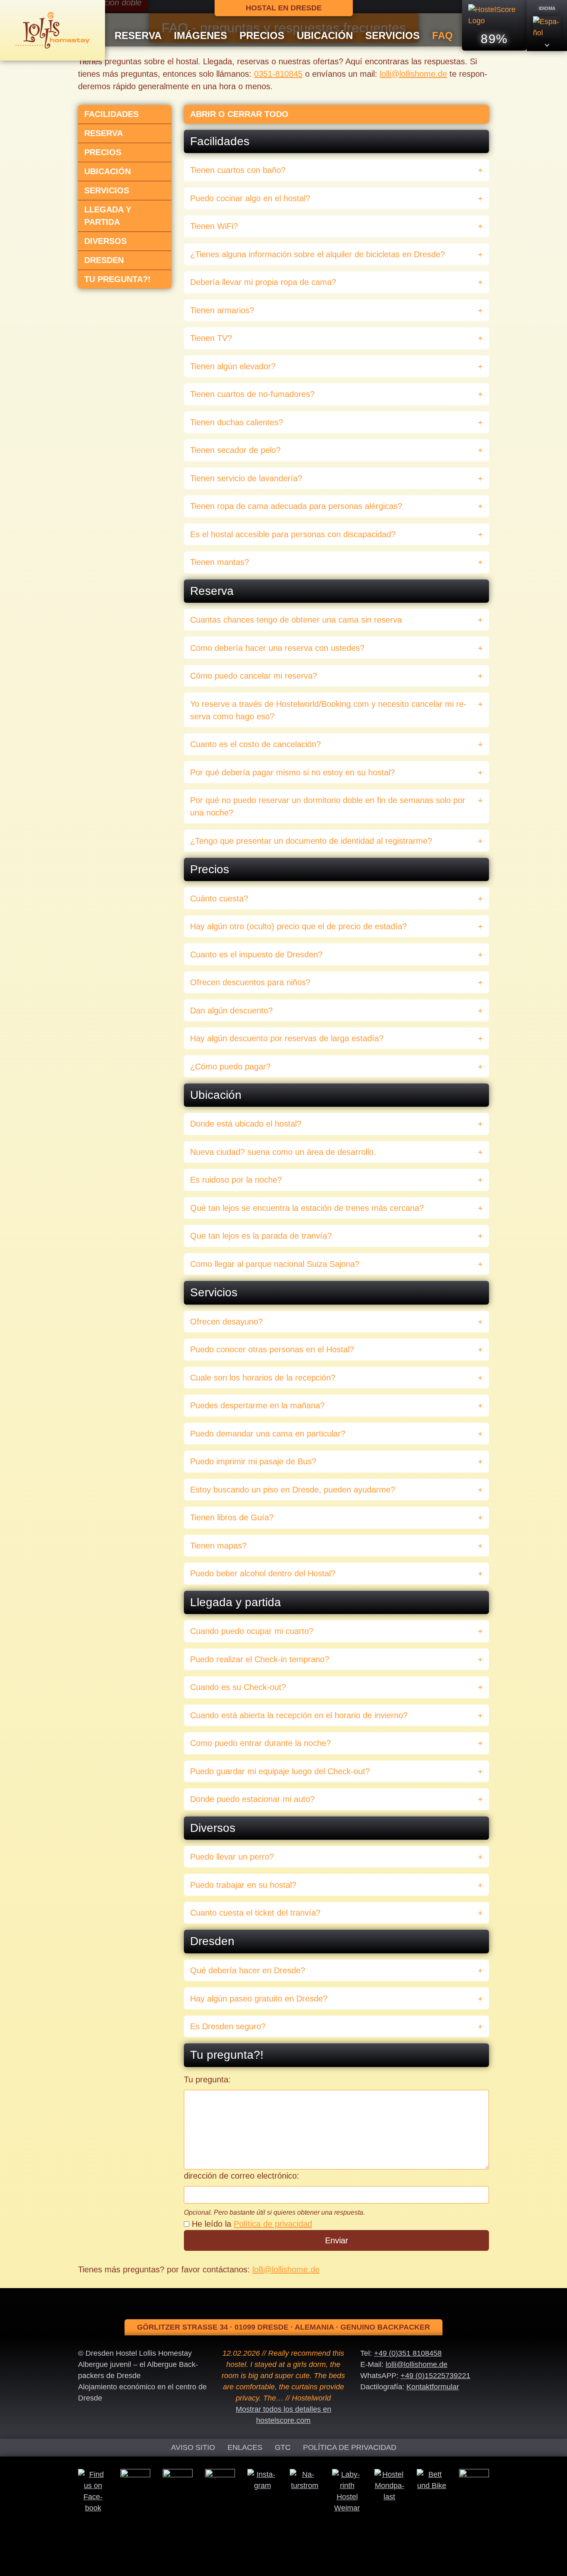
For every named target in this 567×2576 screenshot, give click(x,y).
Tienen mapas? (218, 1546)
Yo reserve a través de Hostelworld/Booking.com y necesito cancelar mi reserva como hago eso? (328, 710)
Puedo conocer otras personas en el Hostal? (272, 1349)
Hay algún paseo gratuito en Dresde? (259, 1999)
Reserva (138, 35)
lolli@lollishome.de (413, 74)
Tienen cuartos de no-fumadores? (252, 394)
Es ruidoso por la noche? (236, 1180)
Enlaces (245, 2447)
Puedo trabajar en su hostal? (243, 1885)
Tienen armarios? (222, 310)
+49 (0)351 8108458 (408, 2353)
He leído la (252, 2224)
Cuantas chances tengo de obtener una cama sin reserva (296, 620)
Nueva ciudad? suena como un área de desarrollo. (283, 1152)
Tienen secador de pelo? (235, 450)
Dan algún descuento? (231, 1010)
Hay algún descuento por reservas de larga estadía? (287, 1038)
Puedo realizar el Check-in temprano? (260, 1659)
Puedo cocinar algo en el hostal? (250, 198)
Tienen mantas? (220, 562)
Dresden (104, 260)
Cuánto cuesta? (219, 898)
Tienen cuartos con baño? (238, 170)
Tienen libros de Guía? (232, 1517)
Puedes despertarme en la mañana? (257, 1405)
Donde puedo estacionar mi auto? (252, 1799)
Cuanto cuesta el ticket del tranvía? (255, 1913)
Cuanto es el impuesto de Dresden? (256, 954)
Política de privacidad (273, 2224)
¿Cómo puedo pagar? (230, 1066)
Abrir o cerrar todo (239, 114)
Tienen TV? (211, 338)
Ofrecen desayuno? (226, 1322)
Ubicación (325, 35)
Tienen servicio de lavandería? (246, 478)
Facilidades (111, 114)
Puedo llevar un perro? (232, 1857)
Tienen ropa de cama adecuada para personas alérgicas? (296, 506)
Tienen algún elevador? (233, 366)
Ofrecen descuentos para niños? (250, 982)
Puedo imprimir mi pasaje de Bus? (253, 1461)
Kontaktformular (433, 2387)
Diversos (105, 241)
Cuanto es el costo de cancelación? (255, 744)
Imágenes (200, 35)
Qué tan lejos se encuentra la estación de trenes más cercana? (307, 1208)
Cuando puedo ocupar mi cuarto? (252, 1631)
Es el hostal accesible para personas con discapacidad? (293, 534)
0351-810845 (278, 74)
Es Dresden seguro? (228, 2026)
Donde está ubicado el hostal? (246, 1124)
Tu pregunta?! (117, 279)
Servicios (392, 35)
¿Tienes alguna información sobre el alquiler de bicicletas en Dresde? (318, 254)
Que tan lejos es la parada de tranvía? (261, 1236)
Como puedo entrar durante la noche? (260, 1743)
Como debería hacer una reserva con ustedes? (277, 648)
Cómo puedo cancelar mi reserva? (254, 676)
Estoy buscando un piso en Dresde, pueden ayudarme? (293, 1490)
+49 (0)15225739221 (435, 2376)
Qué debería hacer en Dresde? (248, 1970)
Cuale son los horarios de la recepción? (263, 1378)
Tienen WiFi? (214, 226)
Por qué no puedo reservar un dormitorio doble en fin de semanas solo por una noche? (328, 806)
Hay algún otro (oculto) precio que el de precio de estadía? (298, 926)
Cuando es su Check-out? (238, 1687)
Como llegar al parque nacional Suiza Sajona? (275, 1264)
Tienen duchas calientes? (237, 422)
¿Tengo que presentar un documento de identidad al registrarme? (311, 841)
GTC (283, 2447)
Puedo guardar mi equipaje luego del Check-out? (280, 1771)
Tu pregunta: (207, 2079)
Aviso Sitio (193, 2447)
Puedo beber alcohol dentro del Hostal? (263, 1573)
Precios (262, 35)
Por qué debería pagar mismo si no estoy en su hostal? (292, 772)
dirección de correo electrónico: (242, 2176)
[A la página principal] (53, 30)
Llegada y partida (108, 216)
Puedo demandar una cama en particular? (268, 1434)
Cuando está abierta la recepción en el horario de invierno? (299, 1715)
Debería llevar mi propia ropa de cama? (263, 282)
